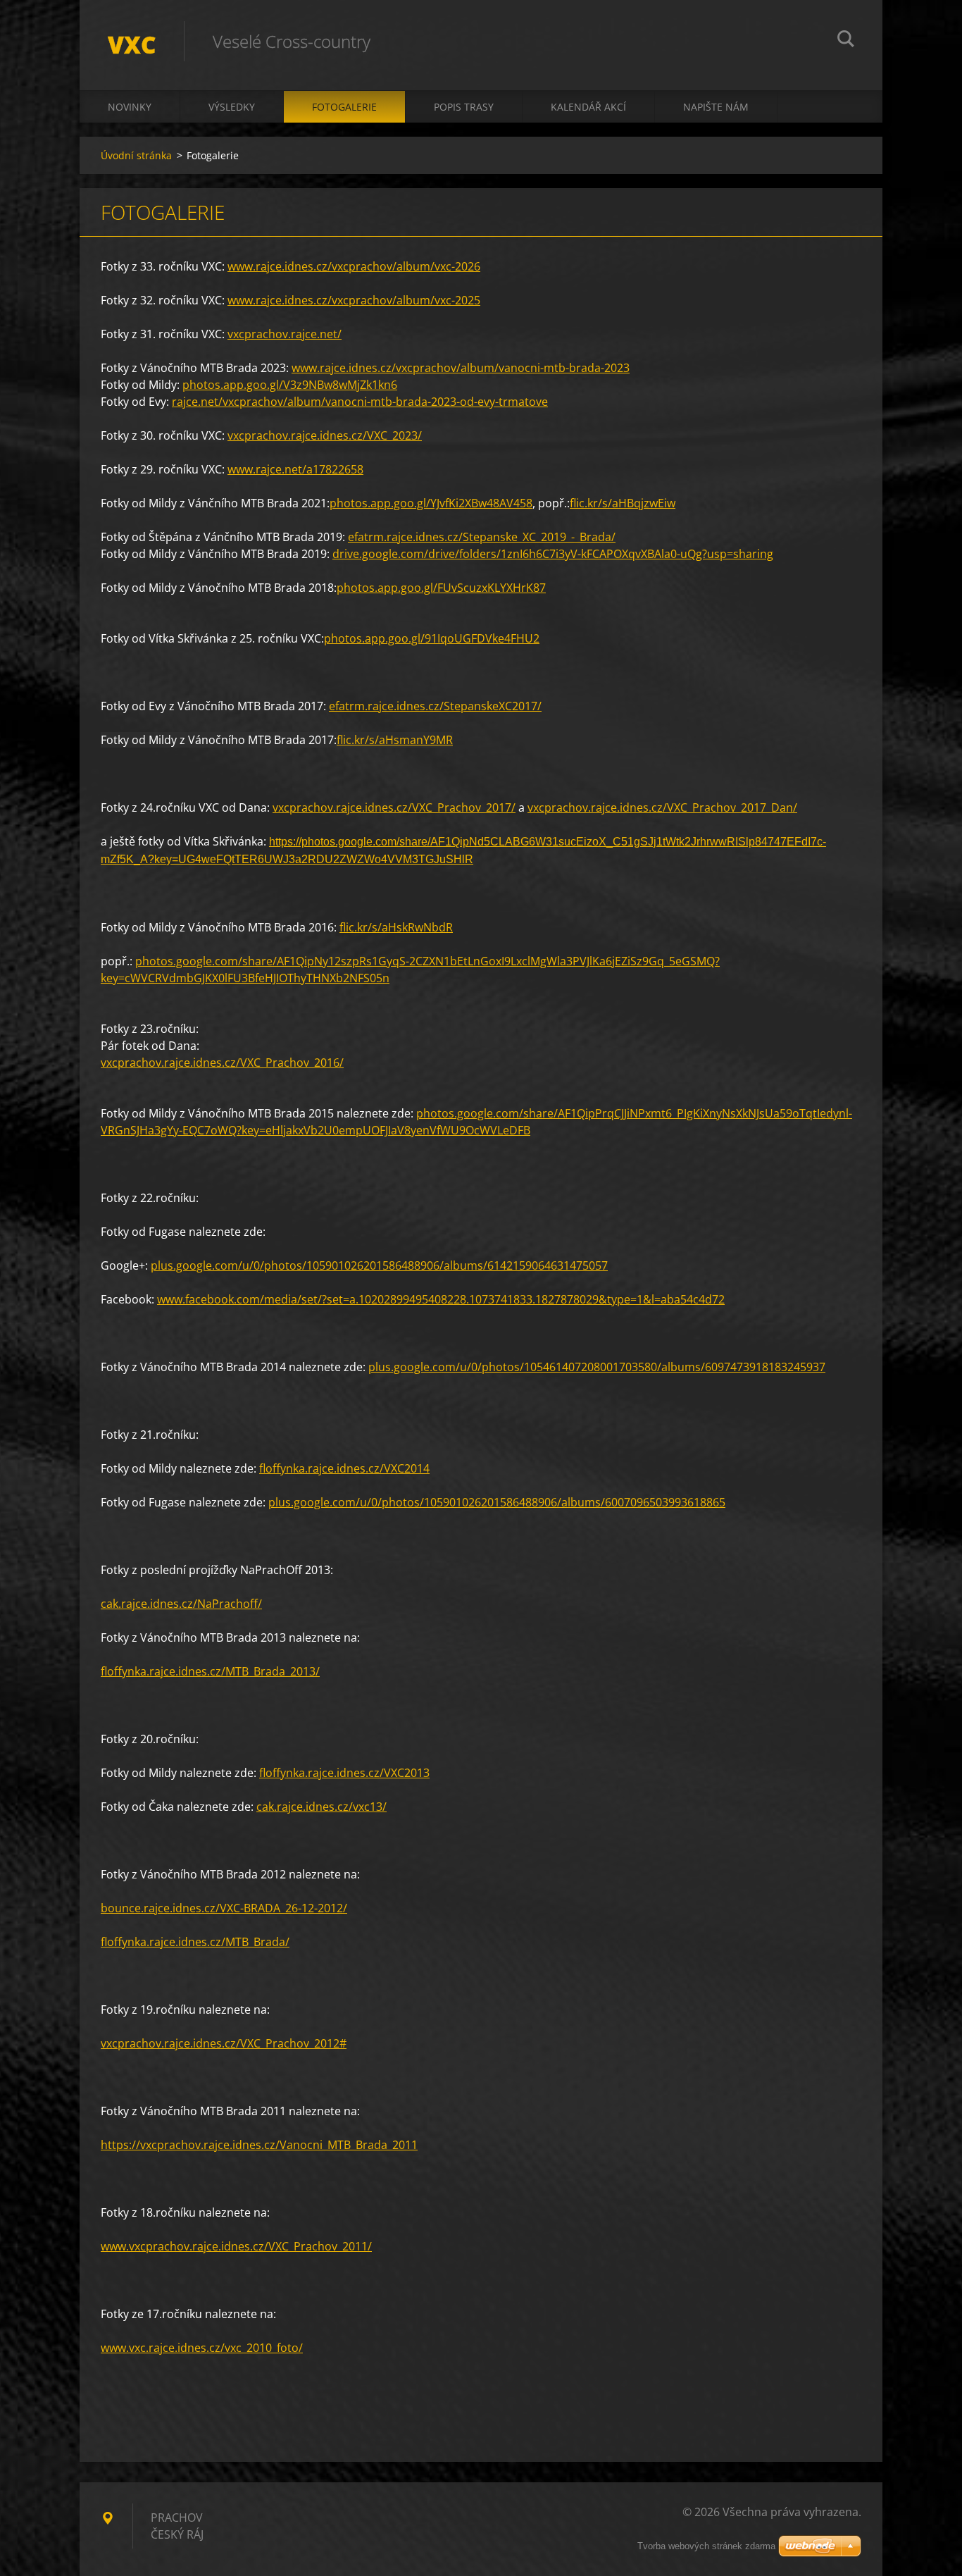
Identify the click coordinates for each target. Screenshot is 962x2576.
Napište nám (716, 107)
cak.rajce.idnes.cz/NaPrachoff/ (181, 1604)
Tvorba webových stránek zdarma (706, 2546)
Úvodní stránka (136, 155)
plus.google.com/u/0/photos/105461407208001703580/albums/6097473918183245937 (597, 1367)
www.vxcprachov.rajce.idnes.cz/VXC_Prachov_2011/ (236, 2246)
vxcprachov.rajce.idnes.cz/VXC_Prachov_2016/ (222, 1063)
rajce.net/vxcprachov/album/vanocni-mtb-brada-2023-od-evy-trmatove (360, 402)
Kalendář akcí (588, 107)
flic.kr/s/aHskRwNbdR (396, 927)
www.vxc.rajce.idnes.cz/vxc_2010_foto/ (202, 2348)
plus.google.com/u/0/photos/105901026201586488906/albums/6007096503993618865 (497, 1502)
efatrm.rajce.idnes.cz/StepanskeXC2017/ (435, 706)
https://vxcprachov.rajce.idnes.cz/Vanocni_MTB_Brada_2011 (259, 2145)
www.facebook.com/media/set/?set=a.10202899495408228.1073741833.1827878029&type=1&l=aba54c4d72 (441, 1299)
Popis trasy (464, 107)
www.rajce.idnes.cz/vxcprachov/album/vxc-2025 (354, 300)
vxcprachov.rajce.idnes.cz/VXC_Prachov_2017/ (394, 807)
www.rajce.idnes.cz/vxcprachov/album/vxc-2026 (354, 266)
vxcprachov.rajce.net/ (285, 334)
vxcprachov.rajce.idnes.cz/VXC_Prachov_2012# (224, 2043)
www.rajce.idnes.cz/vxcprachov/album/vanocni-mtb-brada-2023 (461, 368)
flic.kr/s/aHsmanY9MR (395, 740)
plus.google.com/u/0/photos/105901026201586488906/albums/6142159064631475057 (379, 1265)
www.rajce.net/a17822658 (295, 469)
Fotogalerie (344, 107)
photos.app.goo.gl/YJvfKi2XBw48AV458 (431, 503)
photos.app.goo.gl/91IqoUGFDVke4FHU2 (432, 638)
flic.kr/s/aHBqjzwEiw (623, 503)
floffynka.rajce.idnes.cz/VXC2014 (344, 1468)
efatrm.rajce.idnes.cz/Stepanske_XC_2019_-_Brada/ (482, 537)
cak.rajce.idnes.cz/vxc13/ (321, 1807)
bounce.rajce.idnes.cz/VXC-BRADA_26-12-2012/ (224, 1908)
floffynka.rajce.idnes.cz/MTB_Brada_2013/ (210, 1671)
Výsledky (232, 107)
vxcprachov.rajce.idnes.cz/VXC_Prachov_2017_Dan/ (662, 807)
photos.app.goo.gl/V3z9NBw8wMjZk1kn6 (290, 385)
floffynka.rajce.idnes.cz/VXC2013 (344, 1773)
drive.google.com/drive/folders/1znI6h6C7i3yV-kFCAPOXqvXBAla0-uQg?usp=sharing (553, 554)
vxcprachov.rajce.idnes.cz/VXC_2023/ (325, 435)
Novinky (130, 107)
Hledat (846, 41)
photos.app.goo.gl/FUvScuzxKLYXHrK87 (441, 588)
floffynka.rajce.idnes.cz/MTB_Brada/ (195, 1942)
